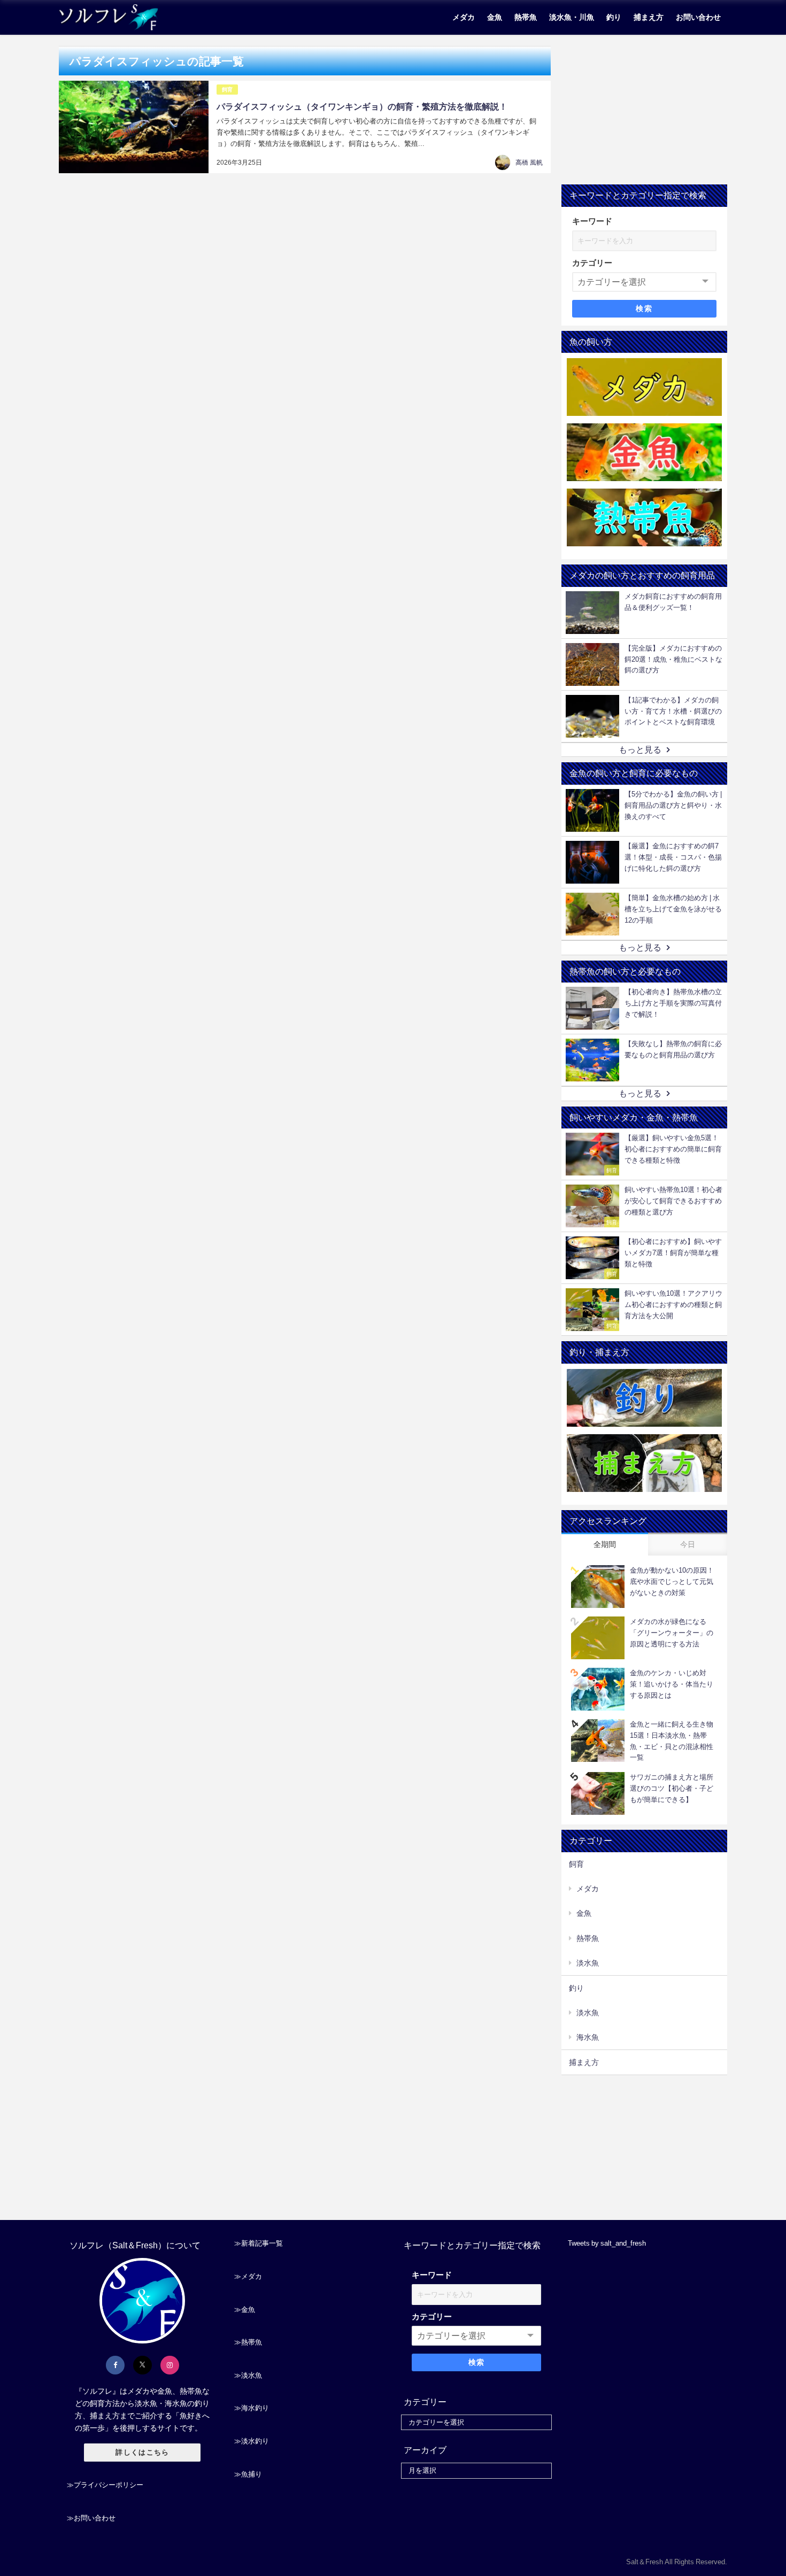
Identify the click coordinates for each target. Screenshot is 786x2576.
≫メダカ (248, 2276)
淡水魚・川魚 (572, 17)
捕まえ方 (649, 17)
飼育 (227, 90)
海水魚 (588, 2037)
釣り (614, 17)
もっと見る (640, 749)
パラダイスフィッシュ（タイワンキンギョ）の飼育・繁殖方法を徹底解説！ (362, 106)
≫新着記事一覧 (259, 2243)
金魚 (495, 17)
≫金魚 (245, 2310)
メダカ (464, 17)
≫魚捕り (248, 2474)
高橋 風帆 (529, 163)
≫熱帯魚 (248, 2342)
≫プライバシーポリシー (105, 2485)
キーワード (592, 221)
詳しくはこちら (142, 2452)
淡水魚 (588, 1963)
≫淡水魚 (248, 2375)
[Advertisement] (644, 112)
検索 (644, 308)
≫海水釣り (252, 2408)
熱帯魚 (526, 17)
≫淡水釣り (252, 2441)
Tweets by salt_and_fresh (607, 2243)
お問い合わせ (698, 17)
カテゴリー (592, 263)
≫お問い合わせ (91, 2518)
